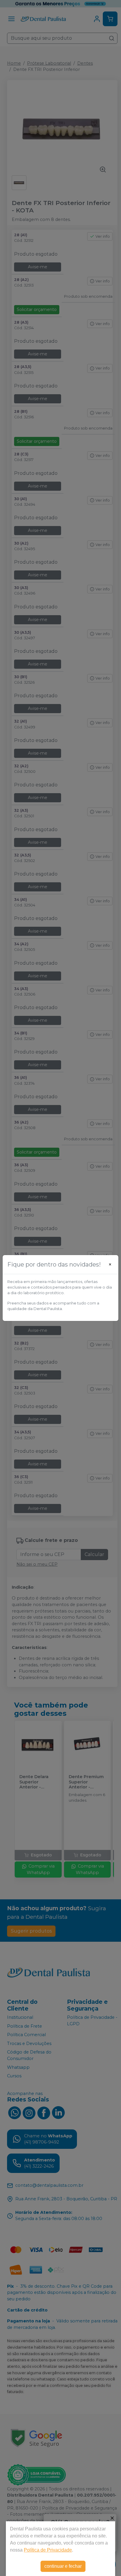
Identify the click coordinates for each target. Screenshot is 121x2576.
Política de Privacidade (48, 2550)
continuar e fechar (63, 2566)
